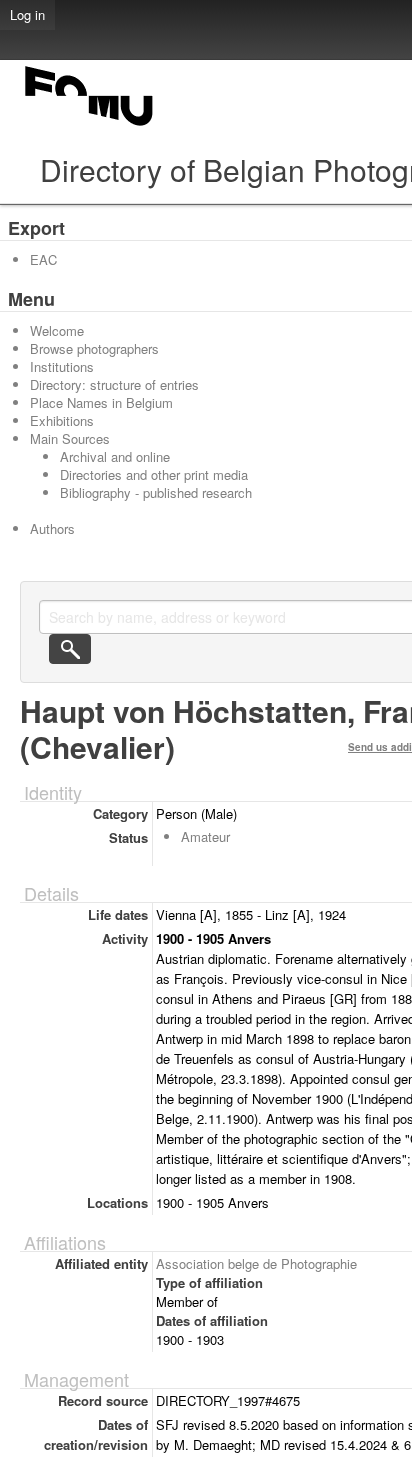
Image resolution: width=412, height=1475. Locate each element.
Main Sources (70, 438)
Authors (52, 528)
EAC (43, 259)
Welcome (57, 330)
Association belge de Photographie (256, 1263)
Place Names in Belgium (101, 402)
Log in (27, 14)
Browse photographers (94, 348)
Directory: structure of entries (114, 384)
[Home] (90, 125)
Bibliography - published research (156, 492)
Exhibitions (62, 420)
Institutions (62, 366)
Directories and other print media (154, 474)
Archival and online (115, 456)
